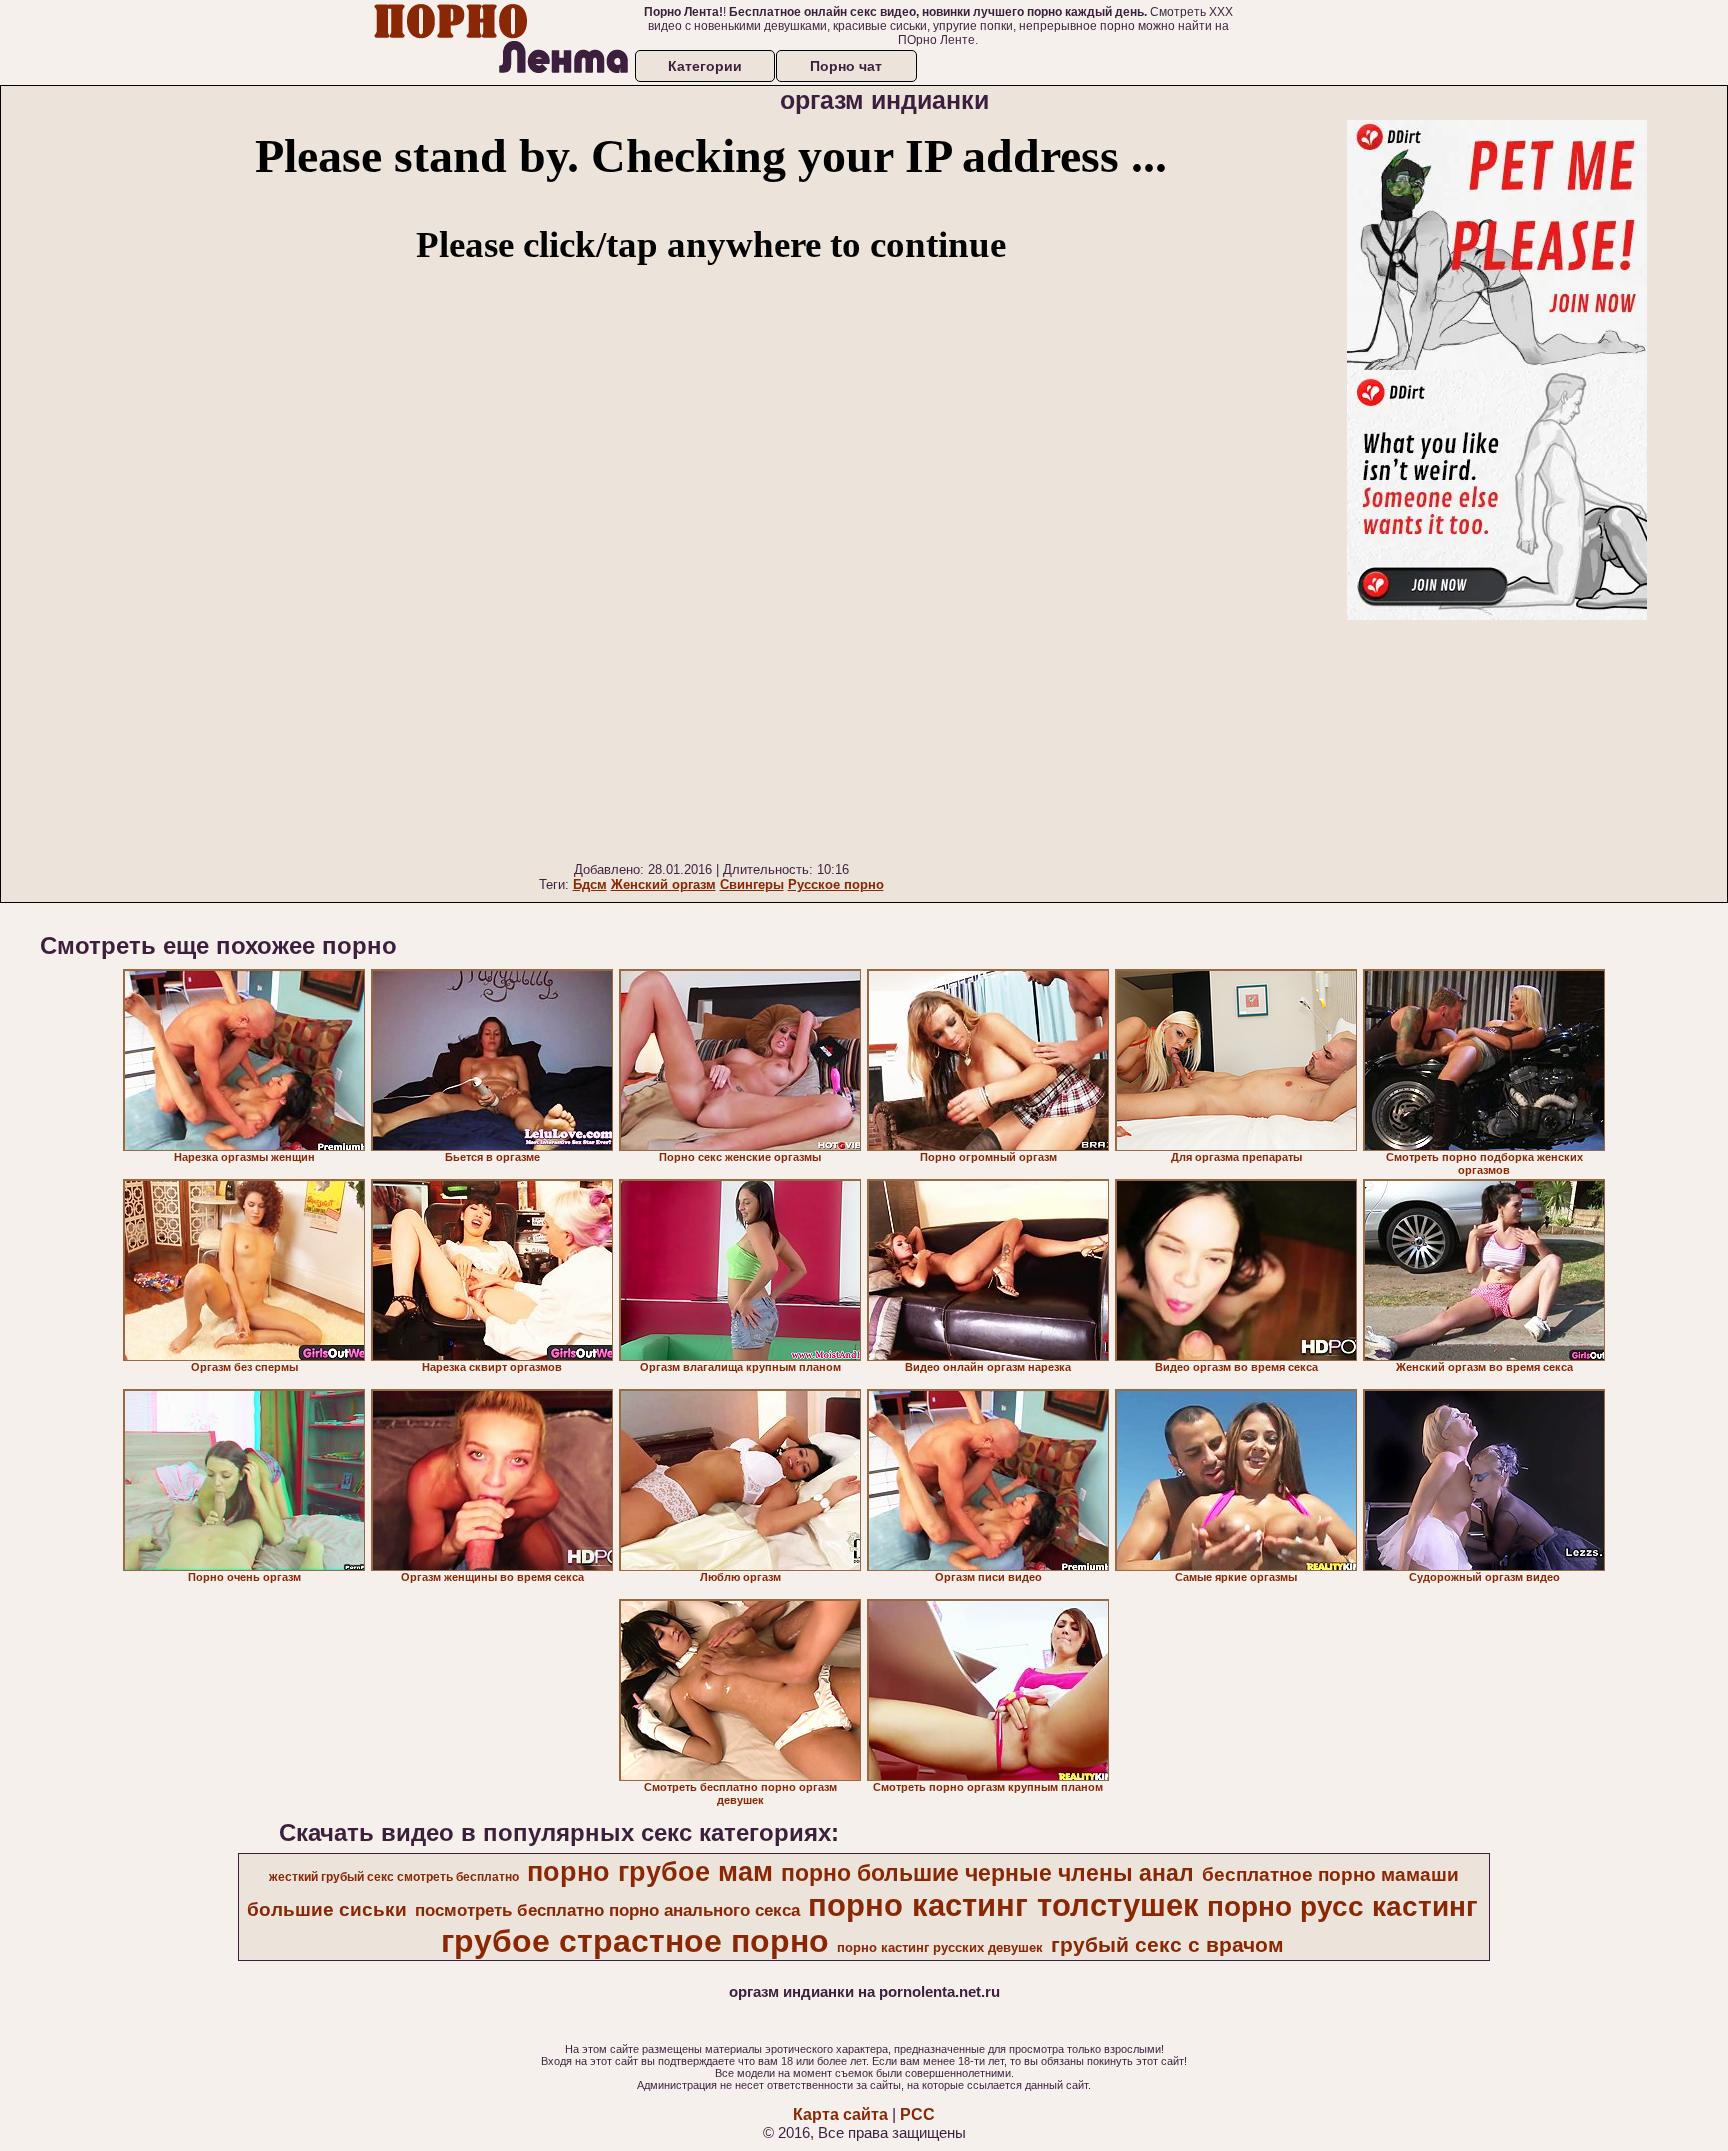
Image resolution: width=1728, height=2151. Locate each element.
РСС (917, 2114)
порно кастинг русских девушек (940, 1947)
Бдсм (590, 884)
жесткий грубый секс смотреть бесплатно (394, 1877)
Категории (705, 66)
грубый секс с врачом (1167, 1945)
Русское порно (836, 884)
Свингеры (752, 884)
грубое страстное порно (635, 1941)
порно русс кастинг (1342, 1906)
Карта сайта (840, 2114)
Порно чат (846, 66)
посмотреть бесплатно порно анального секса (607, 1910)
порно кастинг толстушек (1003, 1905)
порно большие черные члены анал (987, 1873)
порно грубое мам (650, 1872)
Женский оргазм (663, 884)
